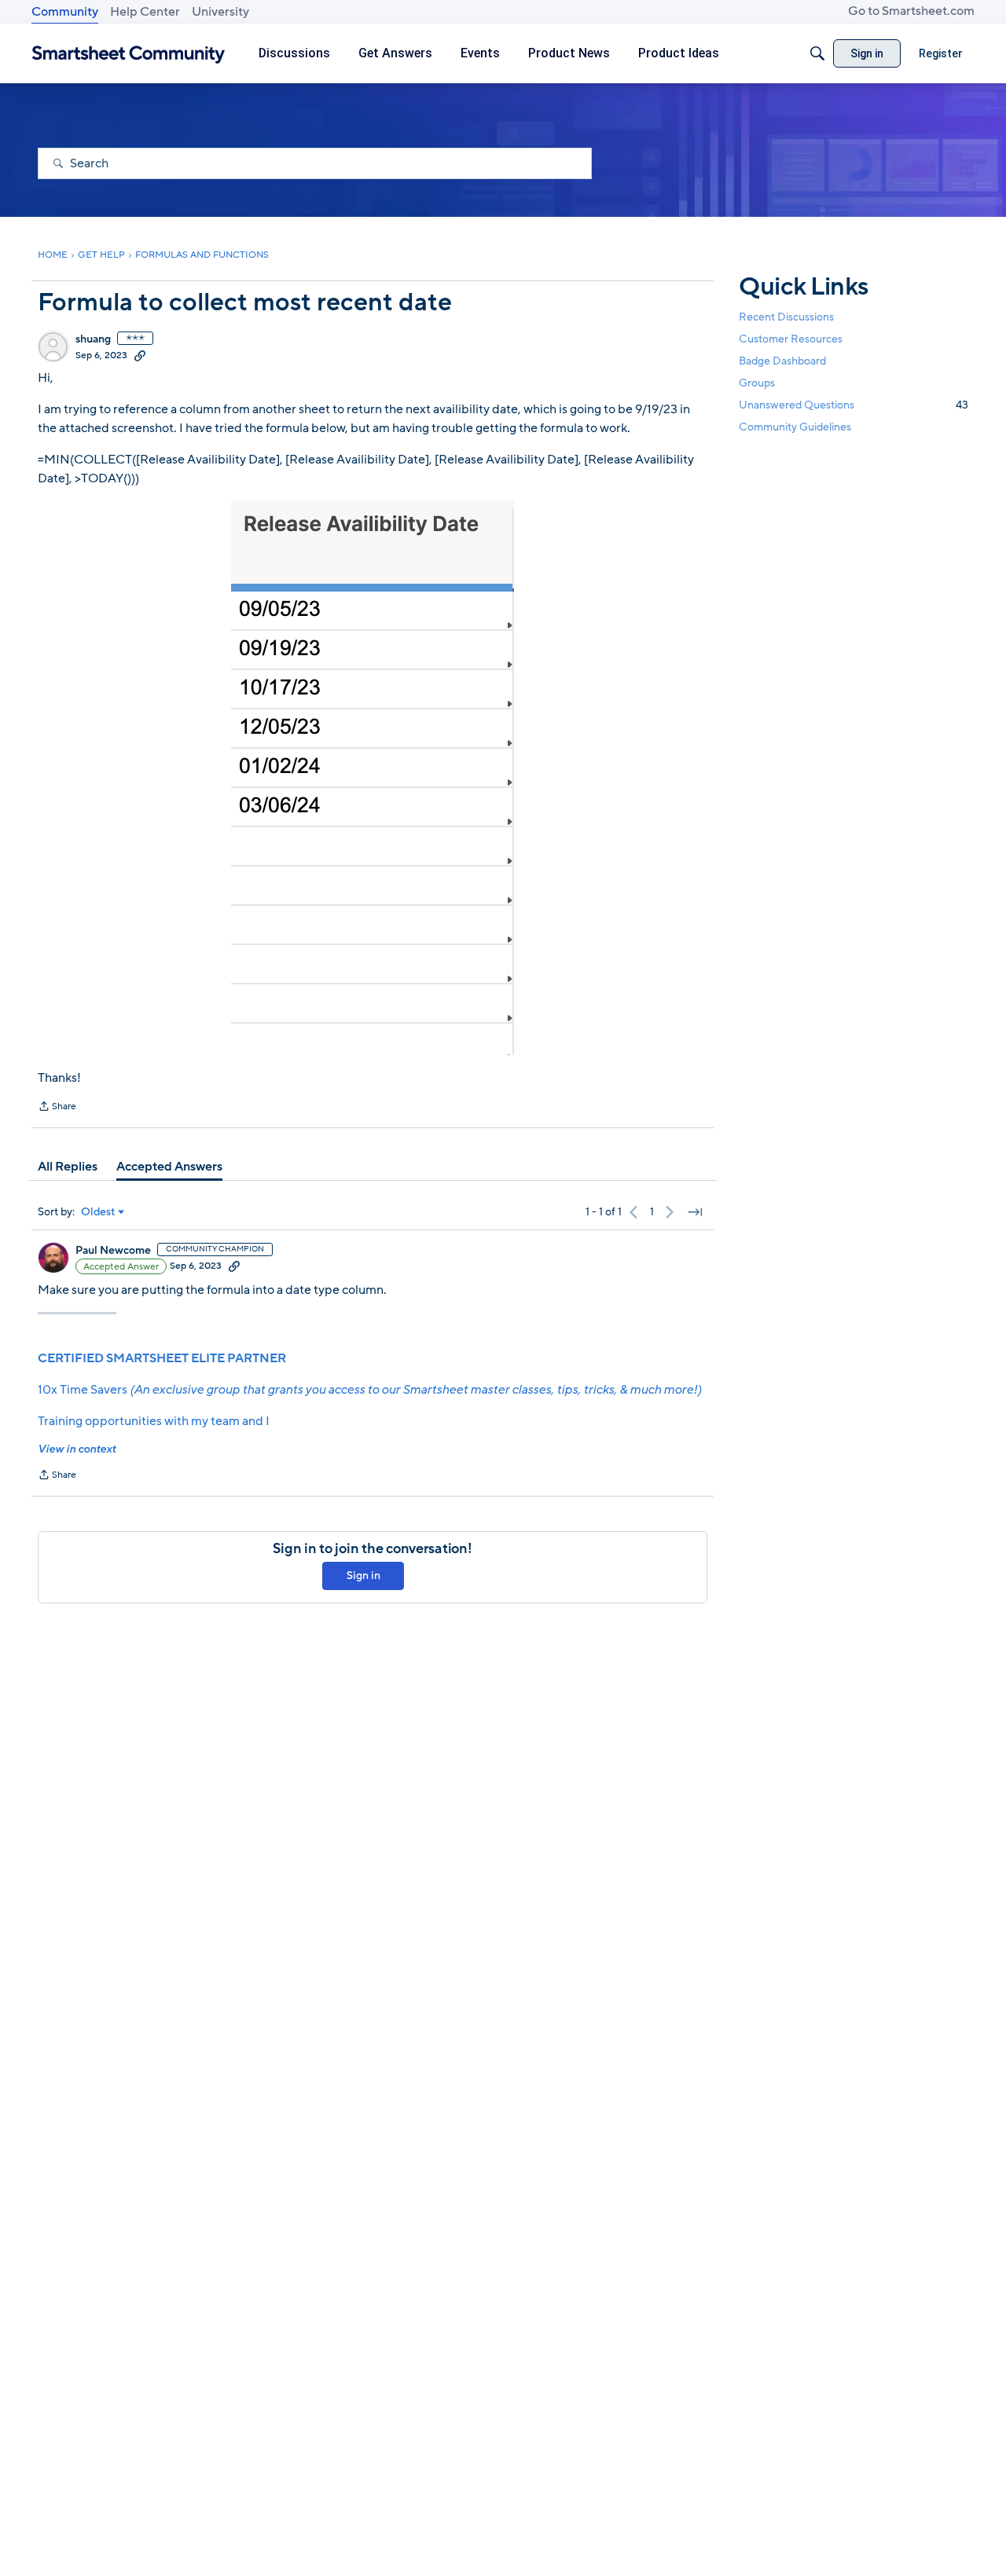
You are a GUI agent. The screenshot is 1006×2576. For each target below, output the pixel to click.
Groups (757, 383)
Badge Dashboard (782, 361)
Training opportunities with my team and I (154, 1421)
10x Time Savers (369, 1390)
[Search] (817, 53)
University (220, 12)
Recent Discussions (786, 317)
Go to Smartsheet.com (911, 11)
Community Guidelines (795, 428)
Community (65, 12)
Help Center (145, 12)
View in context (77, 1449)
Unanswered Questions (854, 405)
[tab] (68, 1167)
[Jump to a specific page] (695, 1212)
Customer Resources (791, 339)
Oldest (98, 1212)
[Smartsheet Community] (129, 54)
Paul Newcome (113, 1251)
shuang (93, 339)
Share (57, 1108)
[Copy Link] (140, 355)
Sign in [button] (363, 1576)
